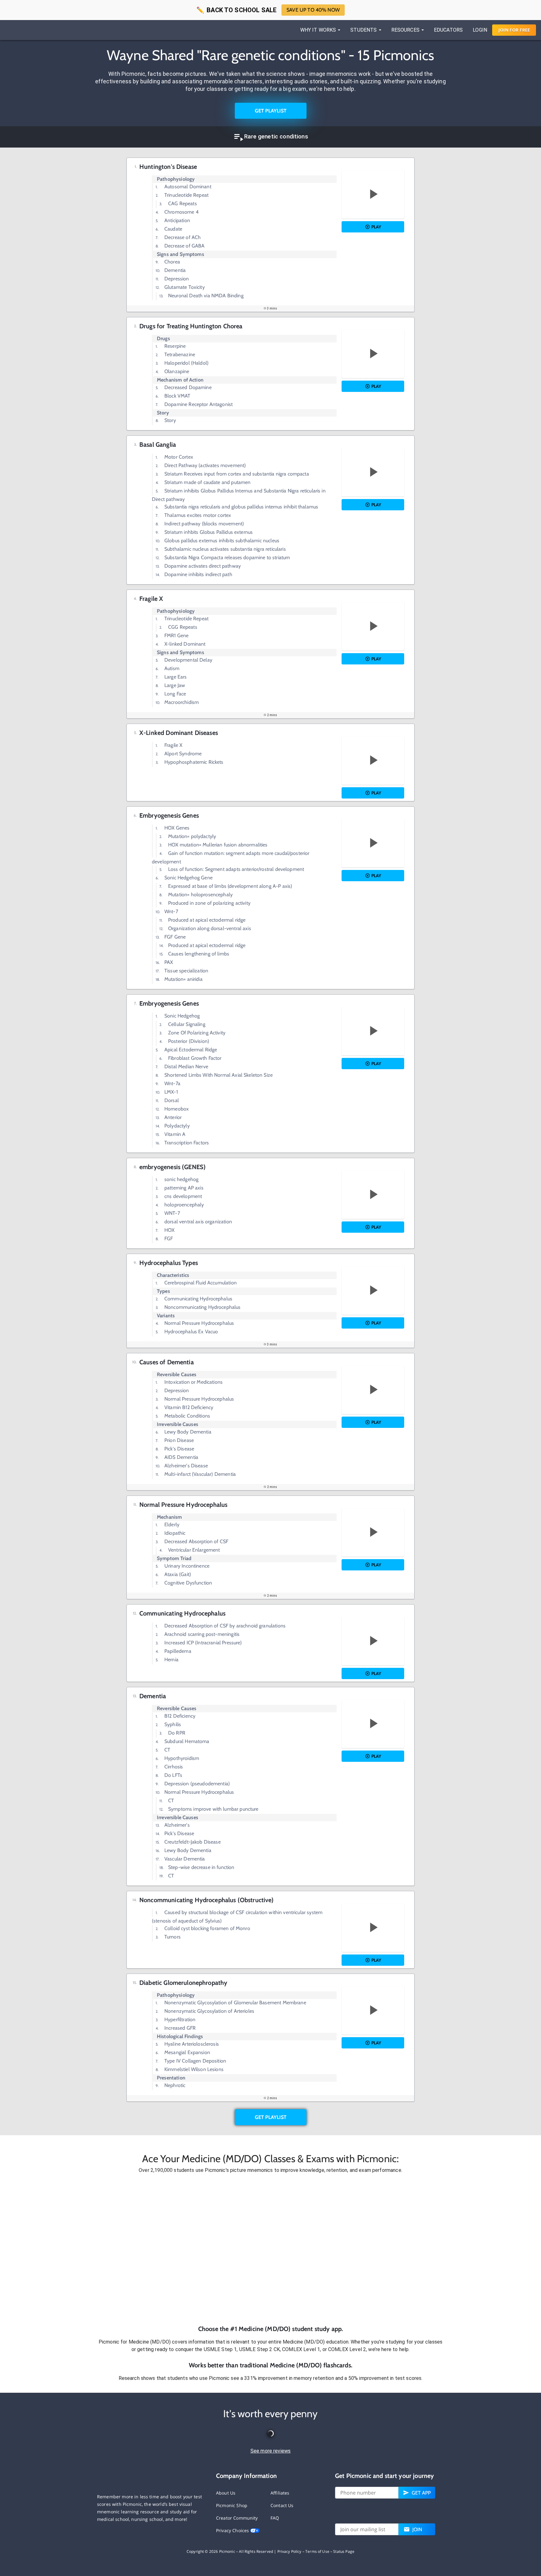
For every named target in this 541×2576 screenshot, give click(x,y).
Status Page (344, 2551)
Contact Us (282, 2505)
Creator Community (237, 2518)
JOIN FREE (514, 30)
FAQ (275, 2518)
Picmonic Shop (232, 2505)
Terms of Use (317, 2551)
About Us (226, 2493)
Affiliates (280, 2493)
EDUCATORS (448, 30)
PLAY (376, 227)
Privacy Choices (233, 2530)
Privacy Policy (289, 2551)
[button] (270, 2249)
